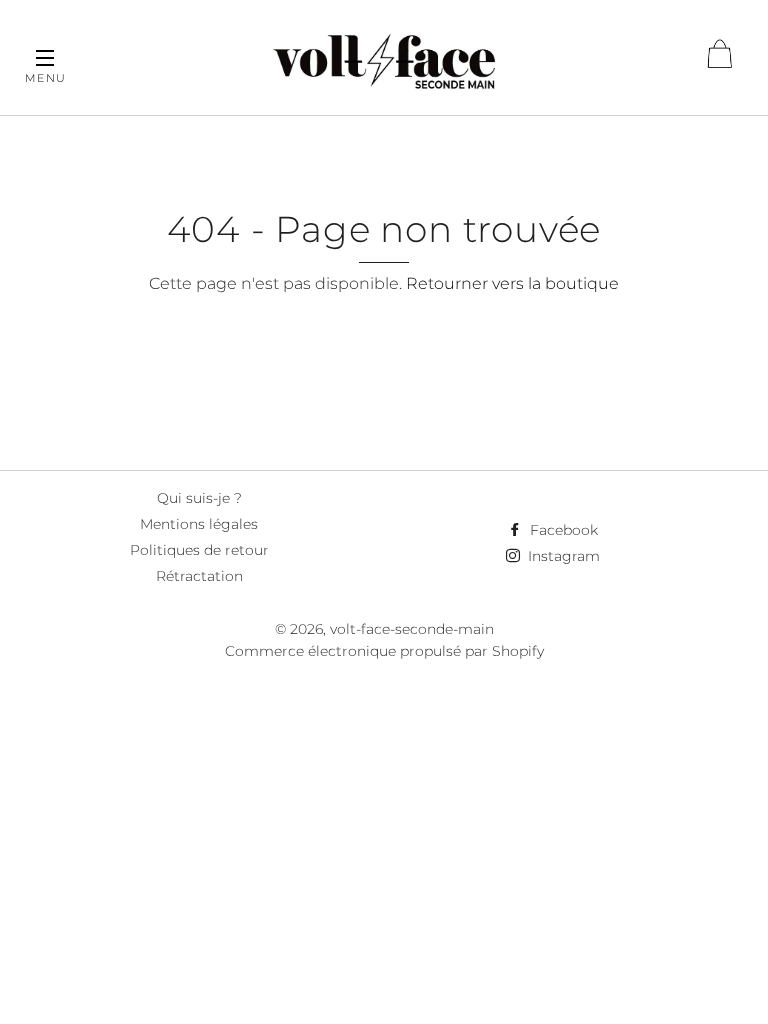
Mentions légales (199, 524)
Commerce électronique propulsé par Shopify (384, 651)
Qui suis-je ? (199, 498)
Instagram (562, 556)
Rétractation (199, 576)
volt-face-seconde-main (412, 629)
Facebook (562, 530)
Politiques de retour (199, 550)
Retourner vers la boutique (512, 283)
